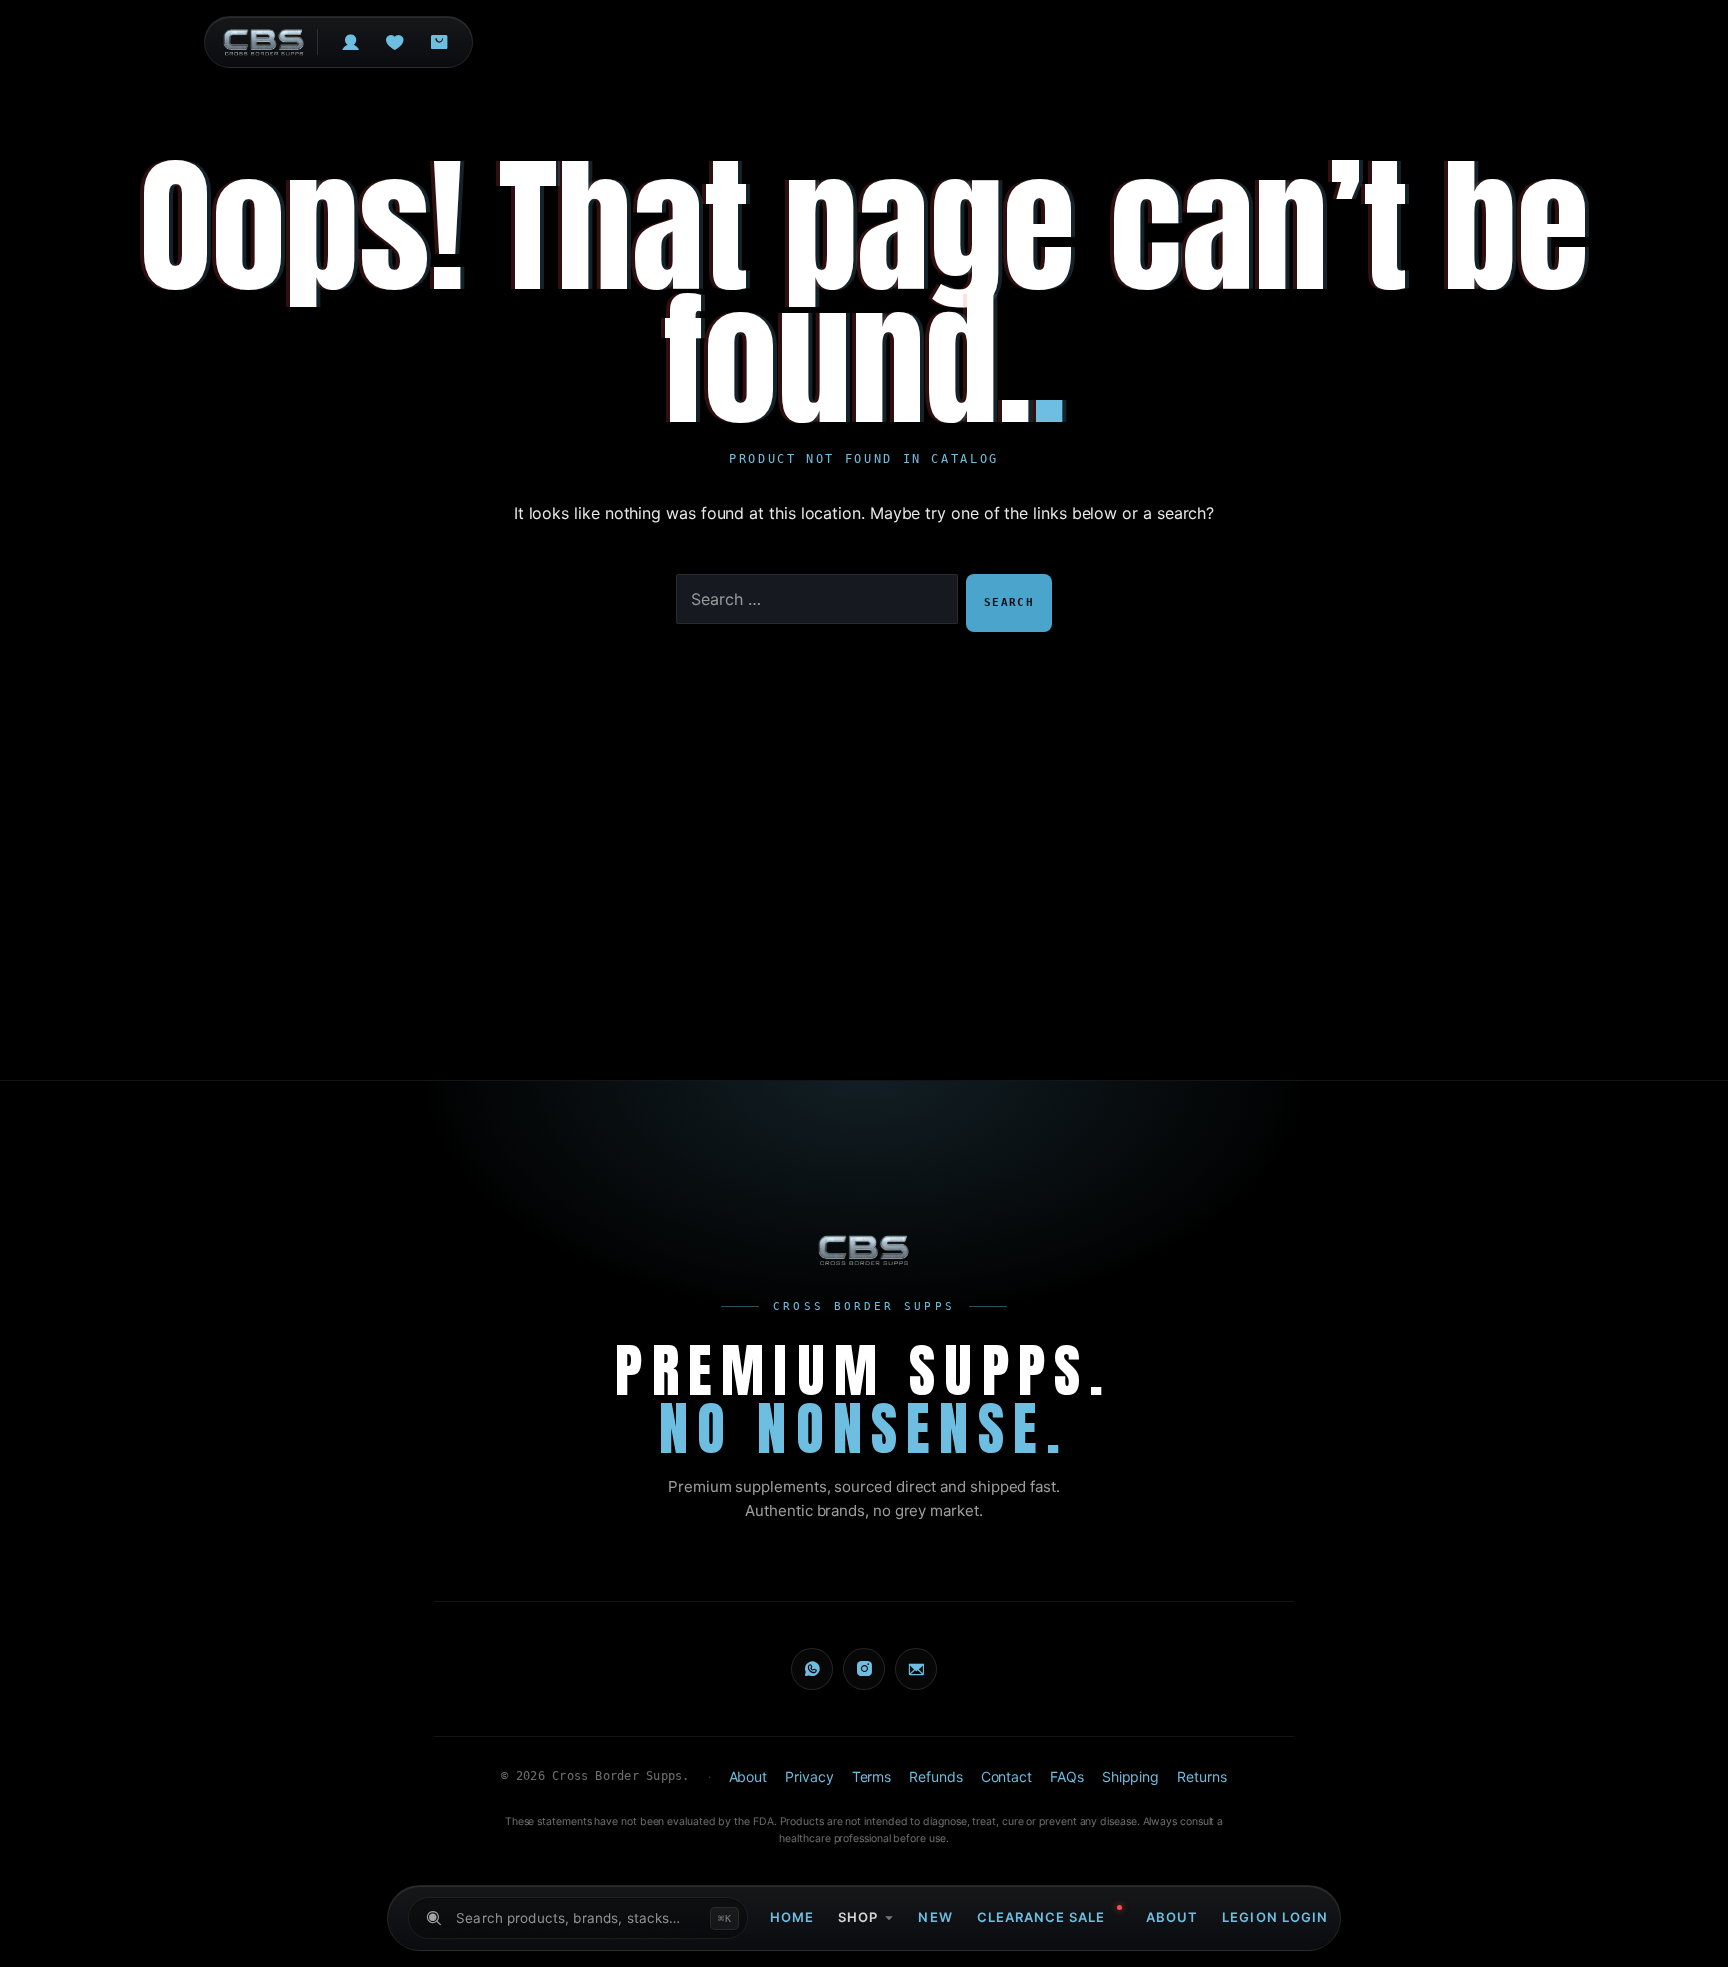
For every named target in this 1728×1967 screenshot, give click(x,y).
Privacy (809, 1776)
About (1172, 1917)
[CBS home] (864, 1250)
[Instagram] (864, 1669)
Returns (1201, 1776)
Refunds (935, 1776)
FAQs (1067, 1776)
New (935, 1917)
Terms (872, 1776)
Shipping (1130, 1776)
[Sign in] (351, 42)
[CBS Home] (264, 42)
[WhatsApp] (812, 1669)
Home (792, 1917)
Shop (858, 1917)
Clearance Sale (1041, 1917)
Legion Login (1274, 1917)
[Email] (916, 1669)
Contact (1006, 1776)
